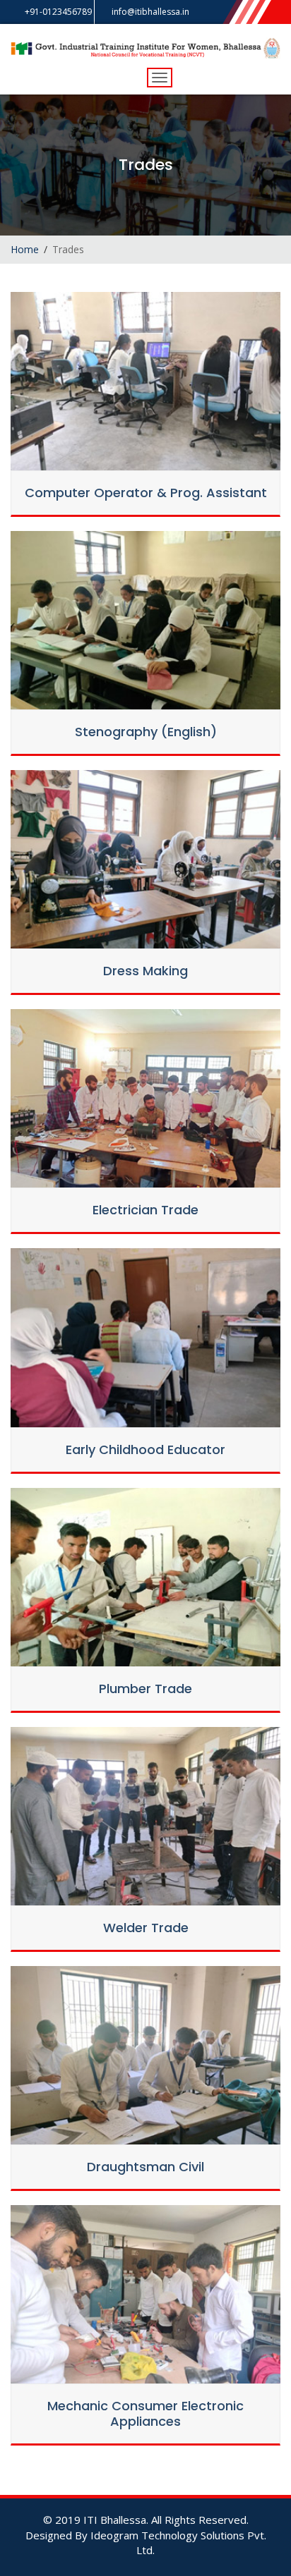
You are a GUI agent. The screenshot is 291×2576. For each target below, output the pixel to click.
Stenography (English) (146, 732)
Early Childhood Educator (145, 1449)
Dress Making (145, 971)
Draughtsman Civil (145, 2167)
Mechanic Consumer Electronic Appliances (145, 2413)
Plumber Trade (145, 1689)
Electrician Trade (145, 1210)
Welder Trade (146, 1928)
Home (25, 249)
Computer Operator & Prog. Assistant (146, 493)
